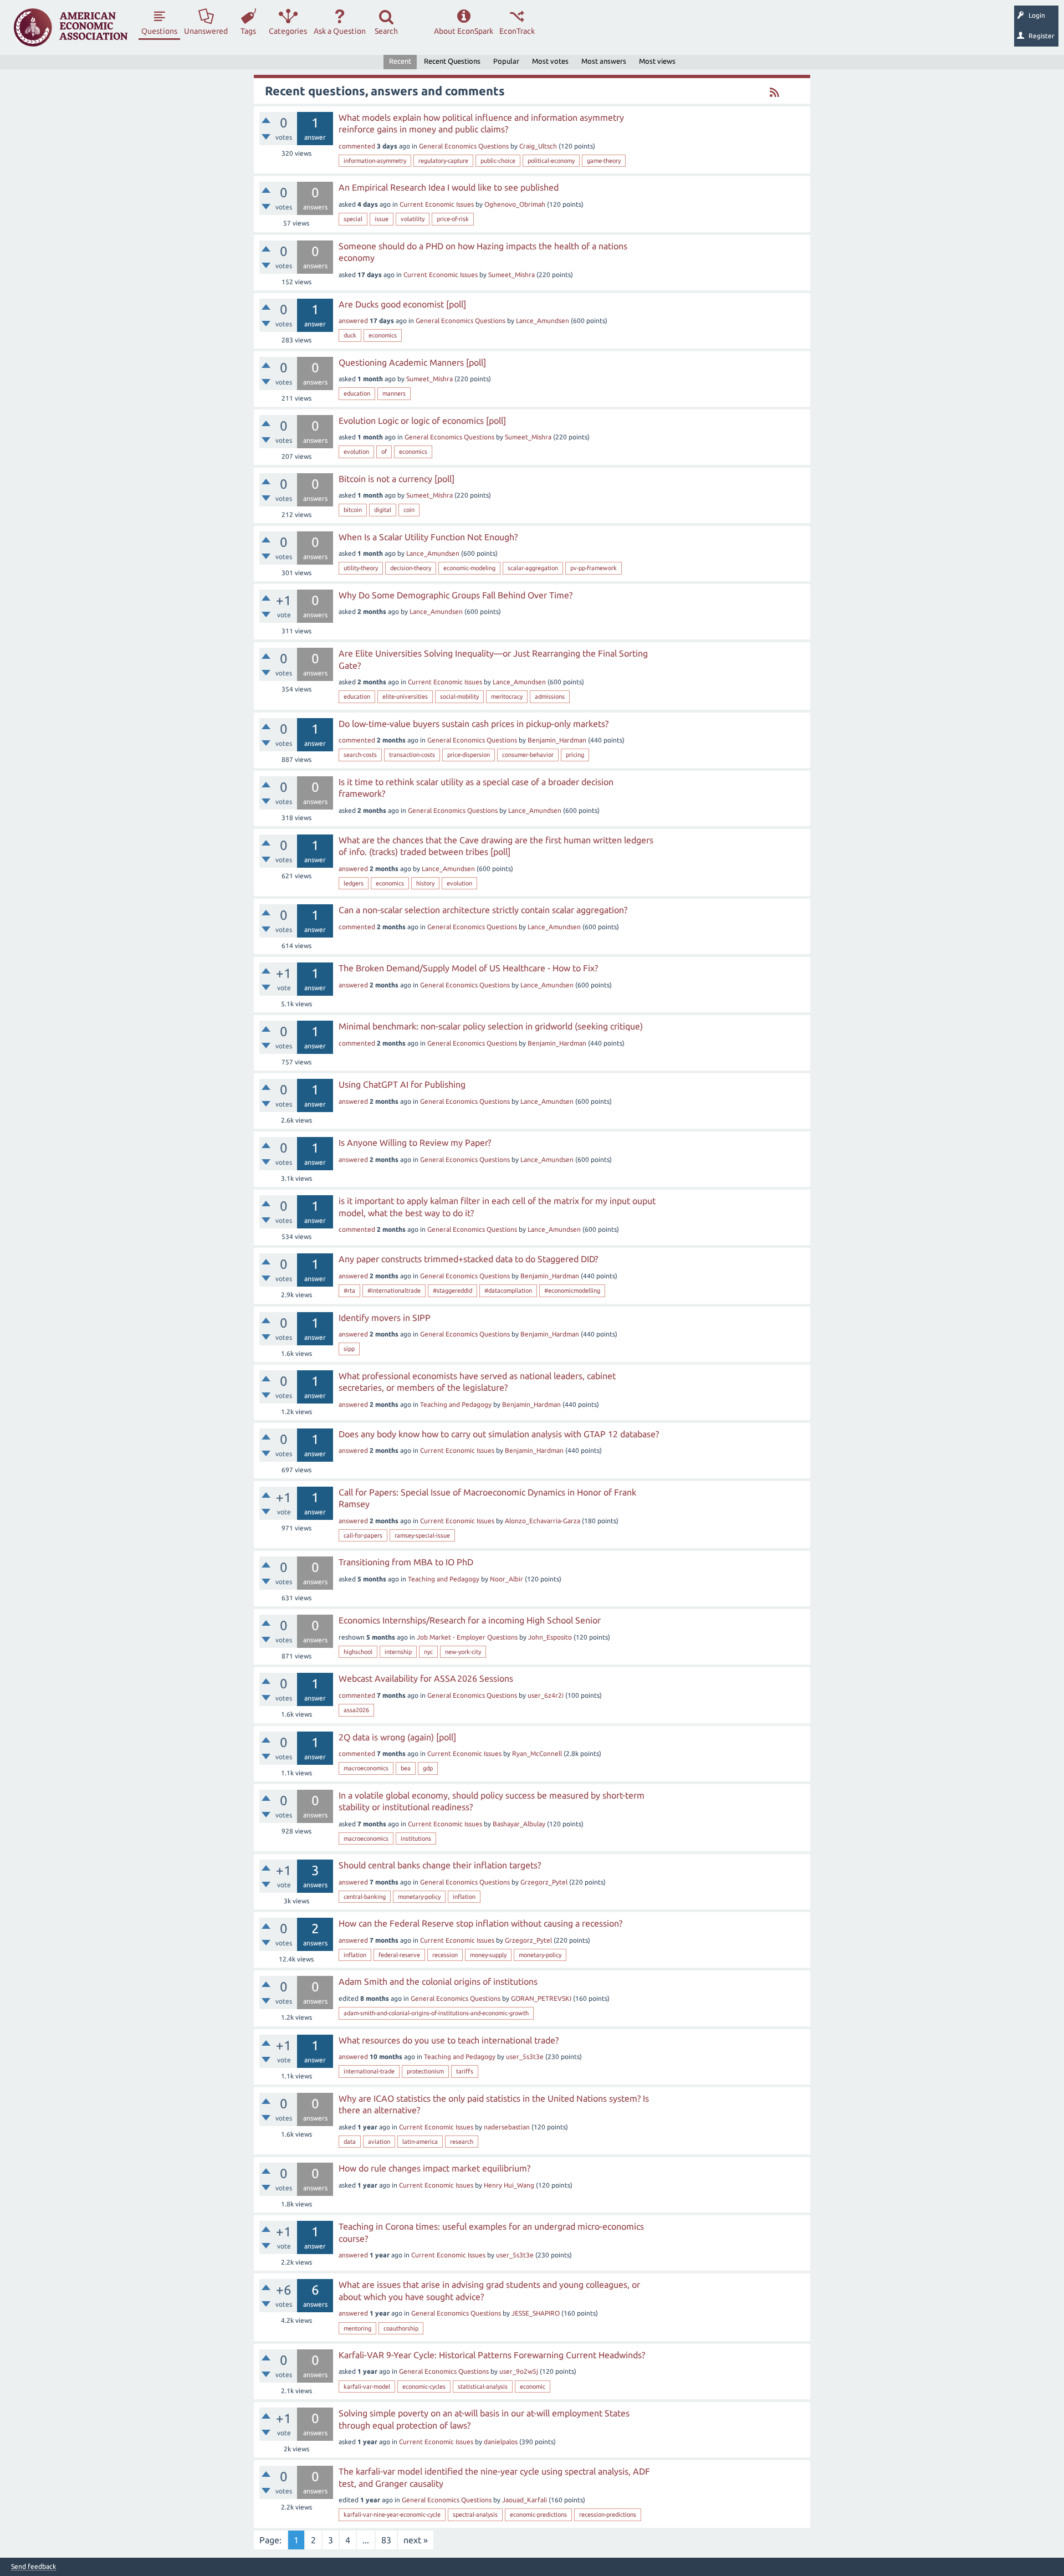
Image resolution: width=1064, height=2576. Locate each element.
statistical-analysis (483, 2386)
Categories (288, 31)
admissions (550, 697)
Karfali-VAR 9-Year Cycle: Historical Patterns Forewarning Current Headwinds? (492, 2355)
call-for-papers (363, 1535)
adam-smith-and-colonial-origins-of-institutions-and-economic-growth (436, 2013)
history (425, 883)
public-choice (498, 161)
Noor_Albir (507, 1579)
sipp (349, 1349)
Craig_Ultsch (538, 146)
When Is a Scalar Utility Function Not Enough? (428, 537)
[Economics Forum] (71, 27)
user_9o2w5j (519, 2371)
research (462, 2142)
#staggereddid (452, 1290)
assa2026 (356, 1710)
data (350, 2142)
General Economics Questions (464, 146)
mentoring (357, 2328)
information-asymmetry (375, 161)
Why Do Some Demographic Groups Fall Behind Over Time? (456, 595)
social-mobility (459, 697)
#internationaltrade (394, 1290)
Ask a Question (340, 31)
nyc (428, 1652)
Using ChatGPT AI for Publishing (402, 1084)
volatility (413, 219)
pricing (575, 755)
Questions (159, 31)
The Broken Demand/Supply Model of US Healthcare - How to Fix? (468, 968)
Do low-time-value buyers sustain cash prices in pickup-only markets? (474, 724)
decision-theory (411, 568)
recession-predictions (608, 2514)
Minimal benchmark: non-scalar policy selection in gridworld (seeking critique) (491, 1026)
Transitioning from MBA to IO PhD (406, 1562)
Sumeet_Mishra (511, 275)
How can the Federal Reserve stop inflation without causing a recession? (480, 1923)
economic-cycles (424, 2386)
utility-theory (361, 568)
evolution (356, 452)
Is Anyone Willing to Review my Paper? (415, 1143)
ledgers (354, 883)
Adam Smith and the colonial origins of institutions (438, 1981)
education (357, 393)
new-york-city (463, 1652)
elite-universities (405, 697)
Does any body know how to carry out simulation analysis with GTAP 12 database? (499, 1434)
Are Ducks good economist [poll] (402, 304)
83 (386, 2540)
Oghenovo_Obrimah (515, 204)
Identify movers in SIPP (385, 1318)
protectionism (425, 2071)
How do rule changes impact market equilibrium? (434, 2168)
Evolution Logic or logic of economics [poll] (422, 421)
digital (383, 510)
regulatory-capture (443, 161)
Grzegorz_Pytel (544, 1882)
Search (386, 31)
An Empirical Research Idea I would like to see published (449, 187)
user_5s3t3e (525, 2057)
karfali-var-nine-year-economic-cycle (392, 2514)
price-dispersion (469, 755)
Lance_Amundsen (543, 321)
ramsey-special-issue (422, 1535)
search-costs (360, 755)
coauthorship (401, 2328)
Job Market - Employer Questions (467, 1637)
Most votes (550, 61)
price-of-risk (453, 219)
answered (353, 321)
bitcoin (353, 510)
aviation (379, 2142)
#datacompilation (508, 1290)
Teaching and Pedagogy (456, 1404)
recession (445, 1955)
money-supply (488, 1955)
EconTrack (517, 31)
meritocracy (507, 697)
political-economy (551, 161)
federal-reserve (399, 1955)
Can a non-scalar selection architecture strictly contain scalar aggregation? (483, 910)
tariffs (465, 2071)
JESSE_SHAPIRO (536, 2313)
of (384, 452)
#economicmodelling (572, 1290)
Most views (657, 61)
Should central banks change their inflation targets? (440, 1865)
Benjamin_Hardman (557, 740)
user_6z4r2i (546, 1695)
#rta (349, 1290)
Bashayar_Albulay (519, 1824)
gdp (428, 1768)
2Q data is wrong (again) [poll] (397, 1737)
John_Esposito (550, 1637)
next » (416, 2540)
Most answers (604, 61)
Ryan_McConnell (537, 1753)
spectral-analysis (475, 2514)
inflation (464, 1897)
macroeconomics (366, 1768)
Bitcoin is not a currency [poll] (397, 479)
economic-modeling (469, 568)
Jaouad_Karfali (525, 2500)
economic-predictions (538, 2514)
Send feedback (34, 2567)
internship (398, 1652)
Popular (506, 61)
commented (357, 146)
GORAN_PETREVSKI (541, 1998)
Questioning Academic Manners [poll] (412, 362)
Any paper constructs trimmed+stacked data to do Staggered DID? (468, 1259)
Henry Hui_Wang (509, 2185)
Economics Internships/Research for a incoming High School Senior (470, 1620)
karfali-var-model (367, 2386)
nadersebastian (508, 2127)
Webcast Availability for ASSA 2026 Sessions (426, 1678)
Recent (400, 61)
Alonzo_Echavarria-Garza (543, 1521)
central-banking (365, 1897)
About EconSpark (464, 31)
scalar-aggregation (533, 568)
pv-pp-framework (594, 568)
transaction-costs (412, 755)
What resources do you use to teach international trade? (449, 2040)
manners (394, 393)
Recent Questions (452, 61)
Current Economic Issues (437, 204)
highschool (358, 1652)
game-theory (604, 161)
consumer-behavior (528, 755)
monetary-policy (419, 1897)
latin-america (420, 2142)
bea (406, 1768)
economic (533, 2386)
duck (350, 335)
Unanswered (206, 31)
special (353, 219)
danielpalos (501, 2442)
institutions (416, 1838)
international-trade (369, 2071)
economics (383, 335)
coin (409, 510)
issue (382, 219)
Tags (248, 31)
